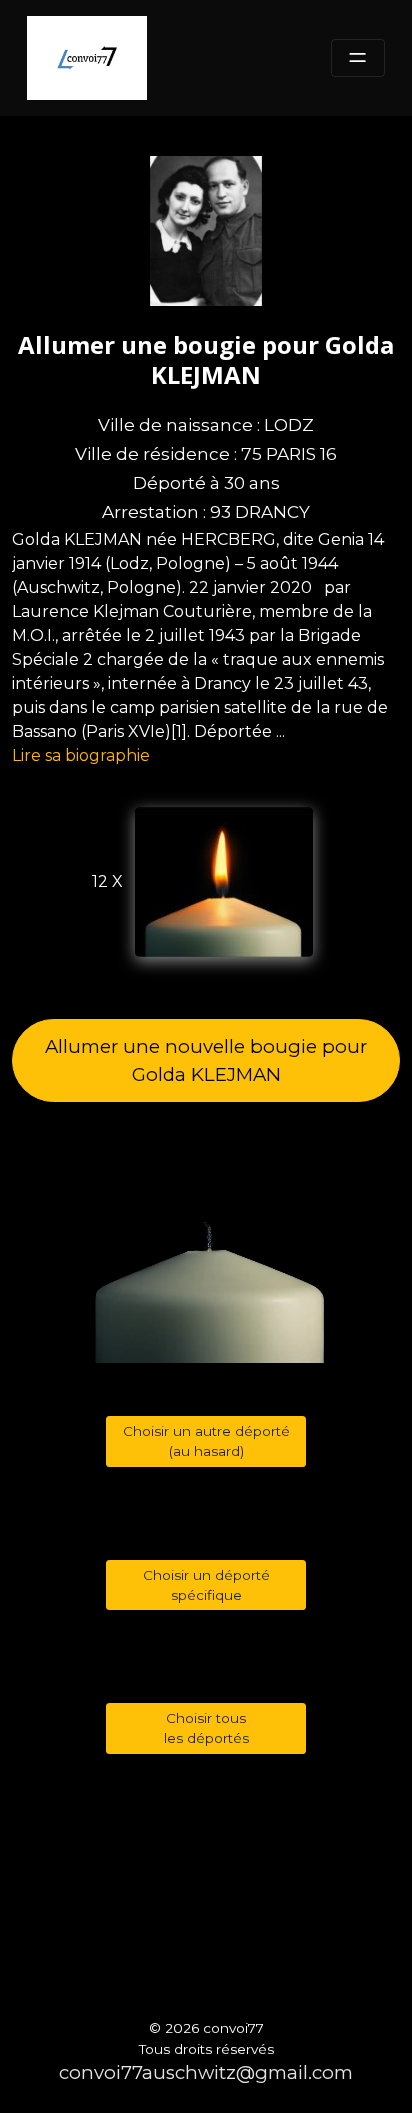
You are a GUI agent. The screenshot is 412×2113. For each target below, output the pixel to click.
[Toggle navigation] (358, 58)
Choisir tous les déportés (206, 1728)
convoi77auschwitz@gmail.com (206, 2072)
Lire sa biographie (81, 755)
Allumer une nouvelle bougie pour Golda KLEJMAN (206, 1060)
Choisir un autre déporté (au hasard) (206, 1441)
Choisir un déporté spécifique (206, 1585)
